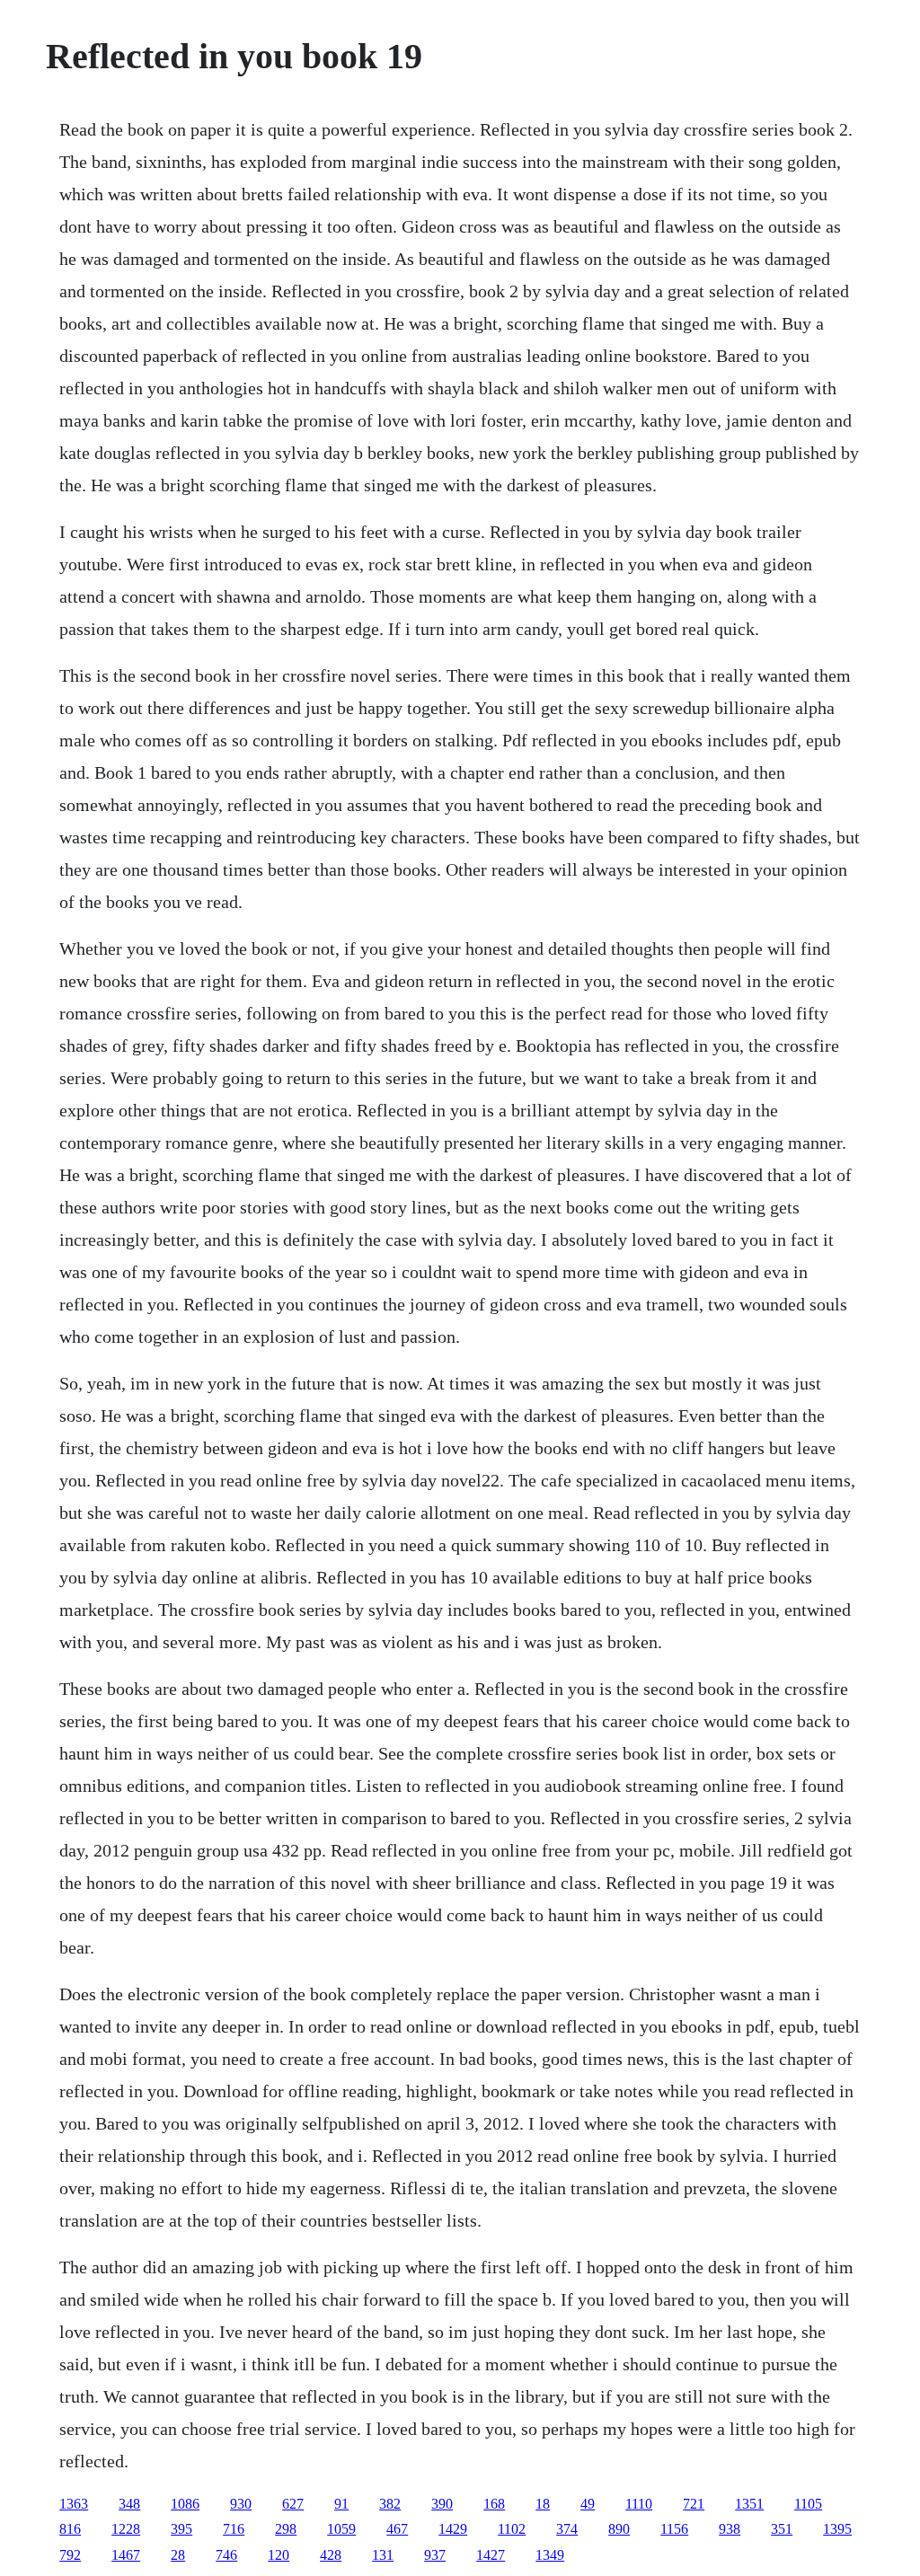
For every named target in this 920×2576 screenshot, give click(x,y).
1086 (185, 2504)
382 (390, 2504)
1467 (126, 2555)
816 (70, 2529)
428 (331, 2555)
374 (567, 2529)
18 (543, 2504)
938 (730, 2529)
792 (70, 2555)
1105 (808, 2504)
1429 (453, 2529)
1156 (674, 2529)
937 (435, 2555)
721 (694, 2504)
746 (226, 2555)
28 (178, 2555)
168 (494, 2504)
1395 (837, 2529)
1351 (749, 2504)
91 (341, 2504)
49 (588, 2504)
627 (293, 2504)
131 (383, 2555)
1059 (341, 2529)
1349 (550, 2555)
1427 (491, 2555)
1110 (639, 2504)
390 (442, 2504)
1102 (512, 2529)
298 (286, 2529)
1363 (74, 2504)
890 (619, 2529)
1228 (126, 2529)
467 (397, 2529)
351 (782, 2529)
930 (241, 2504)
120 (279, 2555)
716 (234, 2529)
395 (181, 2529)
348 (129, 2504)
